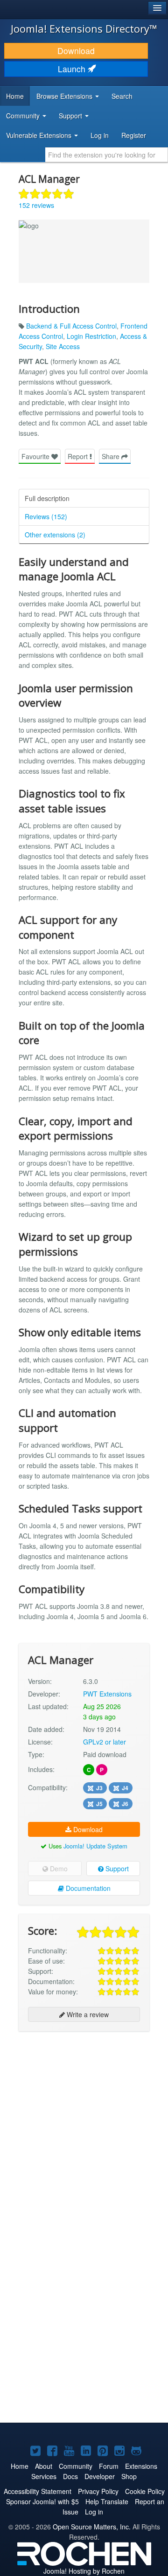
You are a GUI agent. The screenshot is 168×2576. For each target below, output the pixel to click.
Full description (47, 498)
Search (122, 96)
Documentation (87, 1888)
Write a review (87, 2014)
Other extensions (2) (55, 535)
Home (15, 96)
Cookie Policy (145, 2491)
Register (134, 135)
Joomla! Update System (95, 1846)
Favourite (36, 456)
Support (116, 1868)
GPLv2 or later (105, 1742)
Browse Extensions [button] (65, 96)
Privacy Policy (98, 2491)
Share (112, 456)
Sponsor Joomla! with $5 (42, 2501)
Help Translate (107, 2501)
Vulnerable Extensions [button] (40, 135)
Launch (73, 69)
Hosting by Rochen (84, 2571)
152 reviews (36, 205)
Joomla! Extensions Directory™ (84, 28)
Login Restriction (91, 336)
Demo (58, 1868)
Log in (100, 135)
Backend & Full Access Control (71, 326)
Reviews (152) (46, 516)
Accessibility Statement (38, 2491)
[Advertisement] (84, 2124)
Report (79, 456)
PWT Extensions (107, 1694)
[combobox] (107, 155)
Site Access (63, 346)
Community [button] (24, 116)
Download (76, 51)
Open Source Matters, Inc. (92, 2527)
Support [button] (71, 116)
